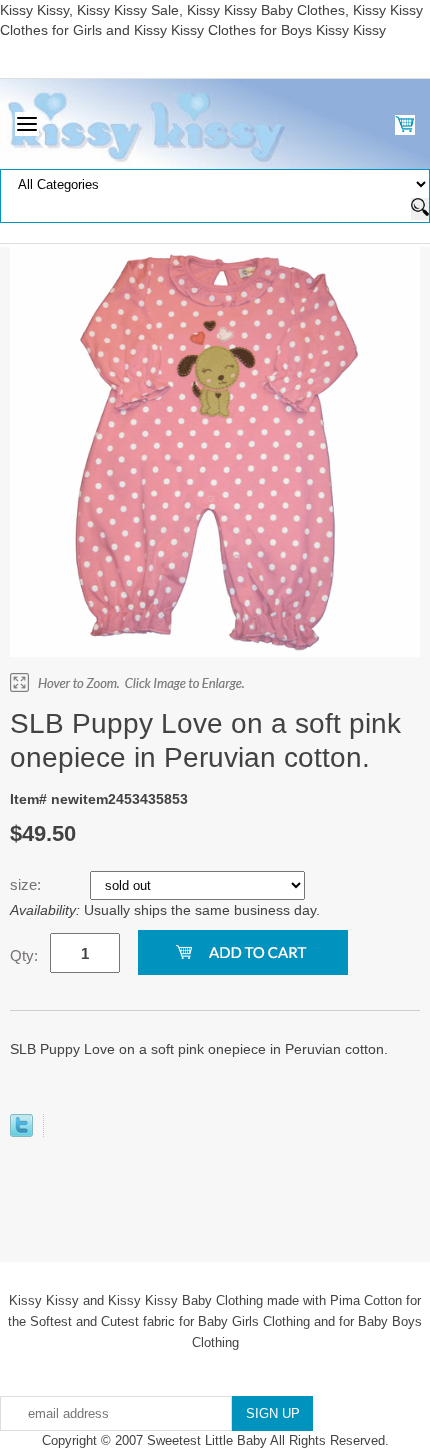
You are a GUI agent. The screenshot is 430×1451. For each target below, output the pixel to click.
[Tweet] (21, 1132)
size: (27, 884)
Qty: (24, 955)
